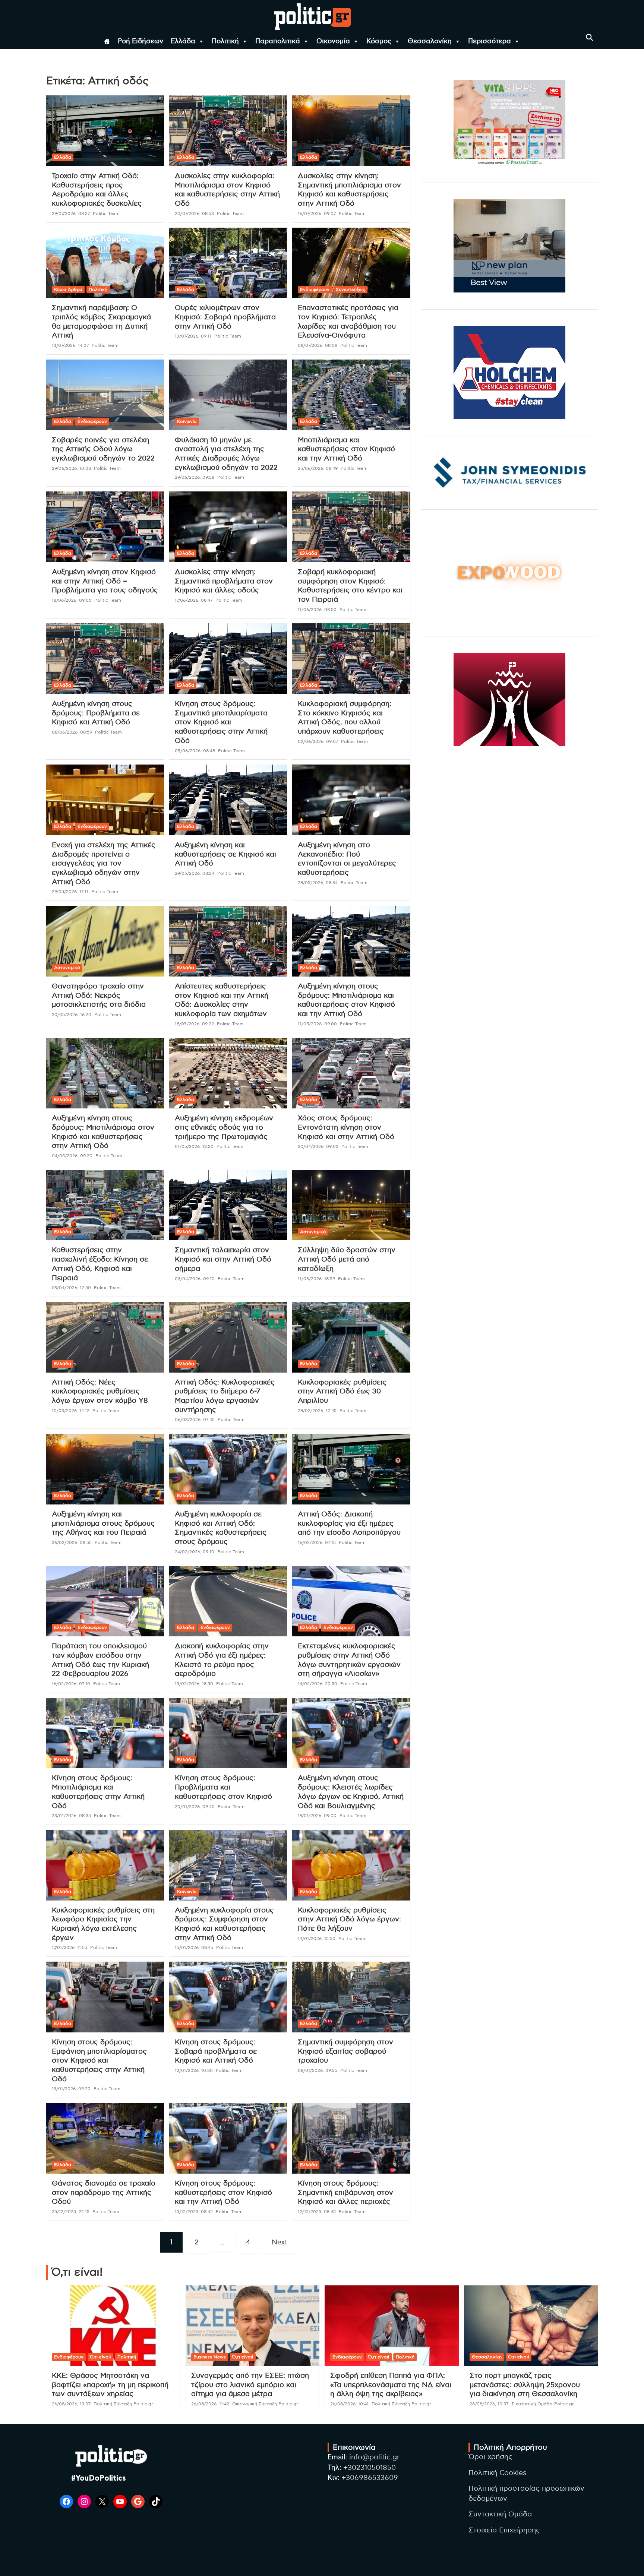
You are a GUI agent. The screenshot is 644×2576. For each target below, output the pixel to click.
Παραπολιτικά (278, 41)
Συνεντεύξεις (351, 289)
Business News (210, 2357)
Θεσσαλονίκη (430, 41)
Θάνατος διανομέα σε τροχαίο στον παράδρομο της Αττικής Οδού (104, 2193)
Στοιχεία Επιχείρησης (504, 2530)
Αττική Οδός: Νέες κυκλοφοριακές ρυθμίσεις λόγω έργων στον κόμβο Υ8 (100, 1392)
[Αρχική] (107, 41)
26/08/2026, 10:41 (349, 2404)
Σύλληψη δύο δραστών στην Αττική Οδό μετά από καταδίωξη (347, 1259)
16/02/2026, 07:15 (317, 1542)
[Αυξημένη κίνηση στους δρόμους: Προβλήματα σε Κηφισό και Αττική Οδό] (105, 659)
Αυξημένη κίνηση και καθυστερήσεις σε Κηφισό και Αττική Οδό (225, 854)
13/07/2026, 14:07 (70, 345)
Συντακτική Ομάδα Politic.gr (543, 2404)
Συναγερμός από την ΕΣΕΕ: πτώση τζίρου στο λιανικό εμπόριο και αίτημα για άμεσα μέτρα (250, 2385)
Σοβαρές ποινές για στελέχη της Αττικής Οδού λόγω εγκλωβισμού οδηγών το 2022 (103, 449)
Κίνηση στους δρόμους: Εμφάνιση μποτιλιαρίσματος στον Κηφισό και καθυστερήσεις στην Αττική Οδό (99, 2061)
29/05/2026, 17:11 (70, 892)
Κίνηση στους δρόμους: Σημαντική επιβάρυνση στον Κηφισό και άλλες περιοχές (345, 2193)
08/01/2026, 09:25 (318, 2070)
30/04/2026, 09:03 (318, 1146)
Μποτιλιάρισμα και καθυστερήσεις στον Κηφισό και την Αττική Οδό (346, 449)
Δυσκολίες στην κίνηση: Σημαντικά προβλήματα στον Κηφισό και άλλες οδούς (224, 581)
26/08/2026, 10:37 (489, 2404)
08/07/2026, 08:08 (318, 345)
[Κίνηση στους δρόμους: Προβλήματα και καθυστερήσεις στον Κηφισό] (228, 1733)
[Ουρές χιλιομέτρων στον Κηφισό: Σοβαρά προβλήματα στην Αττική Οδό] (228, 263)
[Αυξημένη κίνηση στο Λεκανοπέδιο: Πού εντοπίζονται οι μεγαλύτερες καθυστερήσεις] (351, 800)
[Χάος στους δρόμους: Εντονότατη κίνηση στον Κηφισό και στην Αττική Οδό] (351, 1073)
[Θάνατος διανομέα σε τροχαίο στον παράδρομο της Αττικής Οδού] (105, 2138)
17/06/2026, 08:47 (194, 600)
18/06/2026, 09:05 (72, 600)
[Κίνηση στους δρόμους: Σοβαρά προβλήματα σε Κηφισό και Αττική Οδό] (228, 1997)
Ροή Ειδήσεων (141, 41)
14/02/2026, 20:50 (318, 1684)
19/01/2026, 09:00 (317, 1816)
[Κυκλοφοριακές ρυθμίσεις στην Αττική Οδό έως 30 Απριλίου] (351, 1337)
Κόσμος (379, 41)
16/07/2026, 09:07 (317, 213)
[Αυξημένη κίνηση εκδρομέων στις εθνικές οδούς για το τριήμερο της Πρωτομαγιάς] (228, 1073)
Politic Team (106, 213)
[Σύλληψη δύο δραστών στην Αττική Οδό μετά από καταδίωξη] (351, 1205)
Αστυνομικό (67, 968)
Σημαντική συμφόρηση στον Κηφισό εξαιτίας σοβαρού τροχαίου (345, 2051)
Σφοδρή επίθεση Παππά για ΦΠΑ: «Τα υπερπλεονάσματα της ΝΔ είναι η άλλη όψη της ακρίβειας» (391, 2385)
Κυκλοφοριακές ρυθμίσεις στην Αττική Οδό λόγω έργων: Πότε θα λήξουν (349, 1920)
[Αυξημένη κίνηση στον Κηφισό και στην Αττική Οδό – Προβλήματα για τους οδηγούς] (105, 527)
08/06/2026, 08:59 (72, 732)
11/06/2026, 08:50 (317, 610)
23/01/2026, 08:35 (71, 1816)
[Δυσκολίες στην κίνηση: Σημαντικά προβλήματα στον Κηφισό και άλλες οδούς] (228, 527)
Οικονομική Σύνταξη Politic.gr (265, 2404)
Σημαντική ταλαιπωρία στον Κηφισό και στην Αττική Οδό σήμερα (223, 1259)
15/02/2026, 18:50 (194, 1684)
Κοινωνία (187, 421)
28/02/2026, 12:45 (317, 1411)
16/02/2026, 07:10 (71, 1684)
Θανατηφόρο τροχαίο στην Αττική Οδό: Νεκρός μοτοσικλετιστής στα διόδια (99, 996)
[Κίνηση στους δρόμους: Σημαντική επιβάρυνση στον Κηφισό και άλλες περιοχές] (351, 2138)
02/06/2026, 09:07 (318, 741)
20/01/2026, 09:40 (195, 1807)
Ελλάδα (183, 41)
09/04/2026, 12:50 (71, 1288)
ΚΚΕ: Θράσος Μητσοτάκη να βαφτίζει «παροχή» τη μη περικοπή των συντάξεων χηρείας (110, 2385)
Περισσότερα (490, 41)
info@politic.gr (374, 2457)
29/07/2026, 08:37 (71, 213)
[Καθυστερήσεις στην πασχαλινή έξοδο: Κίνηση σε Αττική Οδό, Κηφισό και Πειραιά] (105, 1205)
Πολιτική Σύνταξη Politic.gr (123, 2404)
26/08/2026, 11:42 (210, 2404)
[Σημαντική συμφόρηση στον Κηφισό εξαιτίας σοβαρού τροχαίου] (351, 1997)
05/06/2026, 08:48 (195, 751)
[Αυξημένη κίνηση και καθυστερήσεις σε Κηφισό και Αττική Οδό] (228, 800)
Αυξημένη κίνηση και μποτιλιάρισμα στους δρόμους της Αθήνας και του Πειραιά (103, 1523)
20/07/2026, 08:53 (194, 213)
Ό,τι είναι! (100, 2357)
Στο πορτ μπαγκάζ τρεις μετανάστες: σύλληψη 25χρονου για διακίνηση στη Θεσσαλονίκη (525, 2385)
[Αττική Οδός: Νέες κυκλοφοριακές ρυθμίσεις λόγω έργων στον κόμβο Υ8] (105, 1337)
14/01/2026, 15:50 (317, 1939)
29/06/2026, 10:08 (71, 468)
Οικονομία (333, 41)
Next (280, 2242)
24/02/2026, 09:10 (195, 1552)
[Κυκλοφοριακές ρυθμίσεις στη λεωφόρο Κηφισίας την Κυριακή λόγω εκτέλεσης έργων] (105, 1865)
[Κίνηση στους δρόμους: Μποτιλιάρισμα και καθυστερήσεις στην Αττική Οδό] (105, 1733)
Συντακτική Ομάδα (500, 2514)
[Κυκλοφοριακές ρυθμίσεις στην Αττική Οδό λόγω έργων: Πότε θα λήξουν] (351, 1865)
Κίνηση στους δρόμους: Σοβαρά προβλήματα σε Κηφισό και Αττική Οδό (216, 2051)
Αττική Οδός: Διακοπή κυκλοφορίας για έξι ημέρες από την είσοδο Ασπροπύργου (349, 1523)
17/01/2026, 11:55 (70, 1947)
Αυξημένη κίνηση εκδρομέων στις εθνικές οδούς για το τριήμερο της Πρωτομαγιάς (224, 1127)
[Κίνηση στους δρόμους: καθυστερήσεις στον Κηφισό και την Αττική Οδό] (228, 2138)
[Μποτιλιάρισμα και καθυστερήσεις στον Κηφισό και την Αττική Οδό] (351, 395)
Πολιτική (225, 41)
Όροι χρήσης (490, 2457)
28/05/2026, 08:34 (318, 883)
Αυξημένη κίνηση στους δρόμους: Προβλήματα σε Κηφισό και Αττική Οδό (96, 713)
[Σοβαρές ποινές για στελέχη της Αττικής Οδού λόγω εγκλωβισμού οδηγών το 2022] (105, 395)
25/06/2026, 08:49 (318, 468)
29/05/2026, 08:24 (195, 873)
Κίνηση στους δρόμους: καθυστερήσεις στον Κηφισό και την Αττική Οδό (223, 2193)
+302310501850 (370, 2468)
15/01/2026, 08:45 (194, 1947)
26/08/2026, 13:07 (71, 2404)
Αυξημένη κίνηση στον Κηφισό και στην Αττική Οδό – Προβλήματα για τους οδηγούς (105, 581)
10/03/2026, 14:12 (71, 1411)
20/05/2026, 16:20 (72, 1015)
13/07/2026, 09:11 (193, 336)
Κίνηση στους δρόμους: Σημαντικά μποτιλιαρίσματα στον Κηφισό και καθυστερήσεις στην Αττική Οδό (221, 722)
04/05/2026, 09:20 (72, 1156)
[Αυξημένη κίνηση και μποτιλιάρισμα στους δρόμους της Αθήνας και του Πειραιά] (105, 1469)
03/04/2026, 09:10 (195, 1279)
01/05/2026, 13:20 (194, 1146)
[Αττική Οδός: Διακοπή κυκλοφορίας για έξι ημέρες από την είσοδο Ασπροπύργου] (351, 1469)
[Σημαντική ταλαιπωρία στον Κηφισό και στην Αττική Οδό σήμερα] (228, 1205)
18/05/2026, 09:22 (194, 1024)
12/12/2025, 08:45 (317, 2212)
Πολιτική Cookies (497, 2473)
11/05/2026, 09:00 (317, 1024)
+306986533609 (370, 2478)
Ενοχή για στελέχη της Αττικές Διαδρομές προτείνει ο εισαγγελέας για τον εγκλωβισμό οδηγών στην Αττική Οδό (104, 864)
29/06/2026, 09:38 (195, 477)
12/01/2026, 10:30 (194, 2070)
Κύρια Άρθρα (68, 289)
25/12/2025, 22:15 (71, 2212)
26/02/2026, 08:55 (72, 1542)
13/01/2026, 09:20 (71, 2089)
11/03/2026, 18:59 (316, 1279)
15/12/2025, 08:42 (194, 2212)
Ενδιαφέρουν (315, 289)
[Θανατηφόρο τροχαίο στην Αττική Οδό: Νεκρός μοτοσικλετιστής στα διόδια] (105, 941)
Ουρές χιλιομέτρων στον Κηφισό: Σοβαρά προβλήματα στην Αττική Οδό (225, 317)
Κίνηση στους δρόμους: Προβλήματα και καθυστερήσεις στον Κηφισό (223, 1787)
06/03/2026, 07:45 (195, 1420)
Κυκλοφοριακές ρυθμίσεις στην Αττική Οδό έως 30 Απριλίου (342, 1392)
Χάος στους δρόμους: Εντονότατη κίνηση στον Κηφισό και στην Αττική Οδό (346, 1127)
